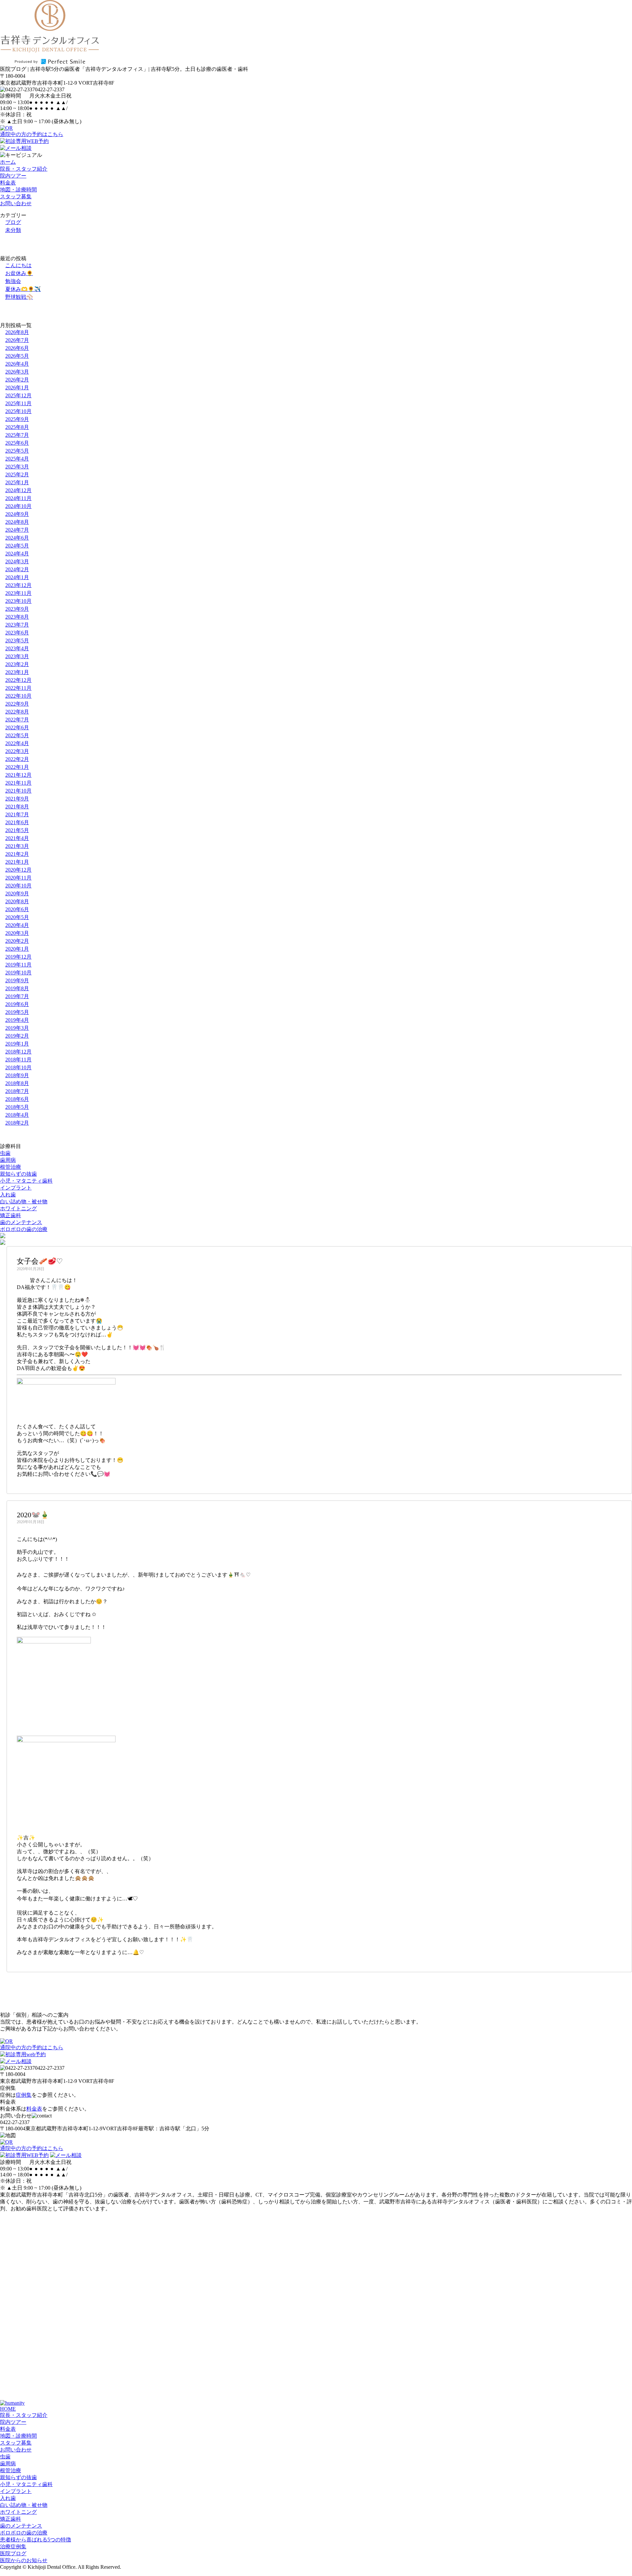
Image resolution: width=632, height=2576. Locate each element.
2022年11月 (18, 688)
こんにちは (18, 265)
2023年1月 (17, 672)
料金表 (8, 183)
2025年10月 (18, 411)
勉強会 (13, 281)
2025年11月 (18, 403)
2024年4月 (17, 554)
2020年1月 (17, 949)
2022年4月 (17, 743)
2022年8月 (17, 712)
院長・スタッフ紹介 (24, 169)
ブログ (13, 222)
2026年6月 (17, 348)
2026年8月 (17, 332)
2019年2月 (17, 1036)
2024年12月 (18, 490)
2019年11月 (18, 965)
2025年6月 (17, 443)
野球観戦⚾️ (19, 297)
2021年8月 (17, 807)
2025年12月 (18, 395)
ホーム (8, 162)
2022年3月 (17, 751)
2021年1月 (17, 862)
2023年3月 (17, 656)
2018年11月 (18, 1060)
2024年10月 (18, 506)
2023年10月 (18, 601)
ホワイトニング (18, 1208)
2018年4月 (17, 1115)
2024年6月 (17, 538)
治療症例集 (13, 2547)
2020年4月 (17, 925)
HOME (8, 2409)
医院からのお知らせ (24, 2560)
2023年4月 (17, 648)
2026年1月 (17, 388)
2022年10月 (18, 696)
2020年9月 (17, 894)
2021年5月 (17, 830)
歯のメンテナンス (21, 1222)
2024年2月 (17, 569)
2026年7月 (17, 340)
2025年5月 (17, 451)
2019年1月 (17, 1044)
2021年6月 (17, 822)
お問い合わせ (16, 203)
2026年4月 (17, 364)
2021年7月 (17, 814)
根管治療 (11, 1167)
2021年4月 (17, 838)
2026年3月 (17, 372)
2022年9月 (17, 704)
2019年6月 (17, 1004)
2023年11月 (18, 593)
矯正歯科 (11, 1215)
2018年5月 (17, 1107)
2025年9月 (17, 419)
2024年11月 (18, 498)
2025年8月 (17, 427)
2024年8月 (17, 522)
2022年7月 (17, 720)
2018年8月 (17, 1083)
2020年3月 (17, 933)
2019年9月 (17, 980)
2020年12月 (18, 870)
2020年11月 (18, 878)
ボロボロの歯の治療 (24, 1229)
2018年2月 (17, 1123)
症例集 (24, 2095)
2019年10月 (18, 973)
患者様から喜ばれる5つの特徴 (36, 2540)
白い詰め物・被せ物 (24, 1202)
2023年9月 (17, 609)
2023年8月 (17, 617)
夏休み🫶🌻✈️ (23, 289)
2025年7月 (17, 435)
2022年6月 (17, 728)
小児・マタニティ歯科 (26, 1181)
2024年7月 (17, 530)
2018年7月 (17, 1091)
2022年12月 (18, 680)
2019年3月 (17, 1028)
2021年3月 (17, 846)
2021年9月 (17, 799)
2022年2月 (17, 759)
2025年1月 (17, 482)
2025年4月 (17, 459)
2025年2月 (17, 475)
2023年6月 (17, 633)
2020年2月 (17, 941)
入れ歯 (8, 1195)
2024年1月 (17, 577)
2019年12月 (18, 957)
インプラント (16, 1188)
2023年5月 (17, 641)
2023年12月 (18, 585)
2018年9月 (17, 1075)
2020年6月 (17, 909)
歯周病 (8, 1160)
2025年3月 (17, 467)
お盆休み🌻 (19, 273)
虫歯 (5, 1153)
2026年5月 (17, 356)
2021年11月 (18, 783)
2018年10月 (18, 1067)
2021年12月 (18, 775)
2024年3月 (17, 561)
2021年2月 (17, 854)
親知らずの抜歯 (18, 1174)
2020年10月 (18, 886)
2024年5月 (17, 546)
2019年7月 (17, 996)
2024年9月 (17, 514)
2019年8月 (17, 988)
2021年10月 (18, 791)
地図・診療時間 (18, 190)
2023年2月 (17, 664)
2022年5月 (17, 735)
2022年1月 (17, 767)
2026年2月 (17, 380)
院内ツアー (13, 176)
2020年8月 (17, 901)
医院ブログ (13, 2553)
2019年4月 (17, 1020)
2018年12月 (18, 1052)
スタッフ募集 (16, 196)
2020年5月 (17, 917)
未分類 (13, 230)
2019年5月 (17, 1012)
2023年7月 (17, 625)
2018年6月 (17, 1099)
